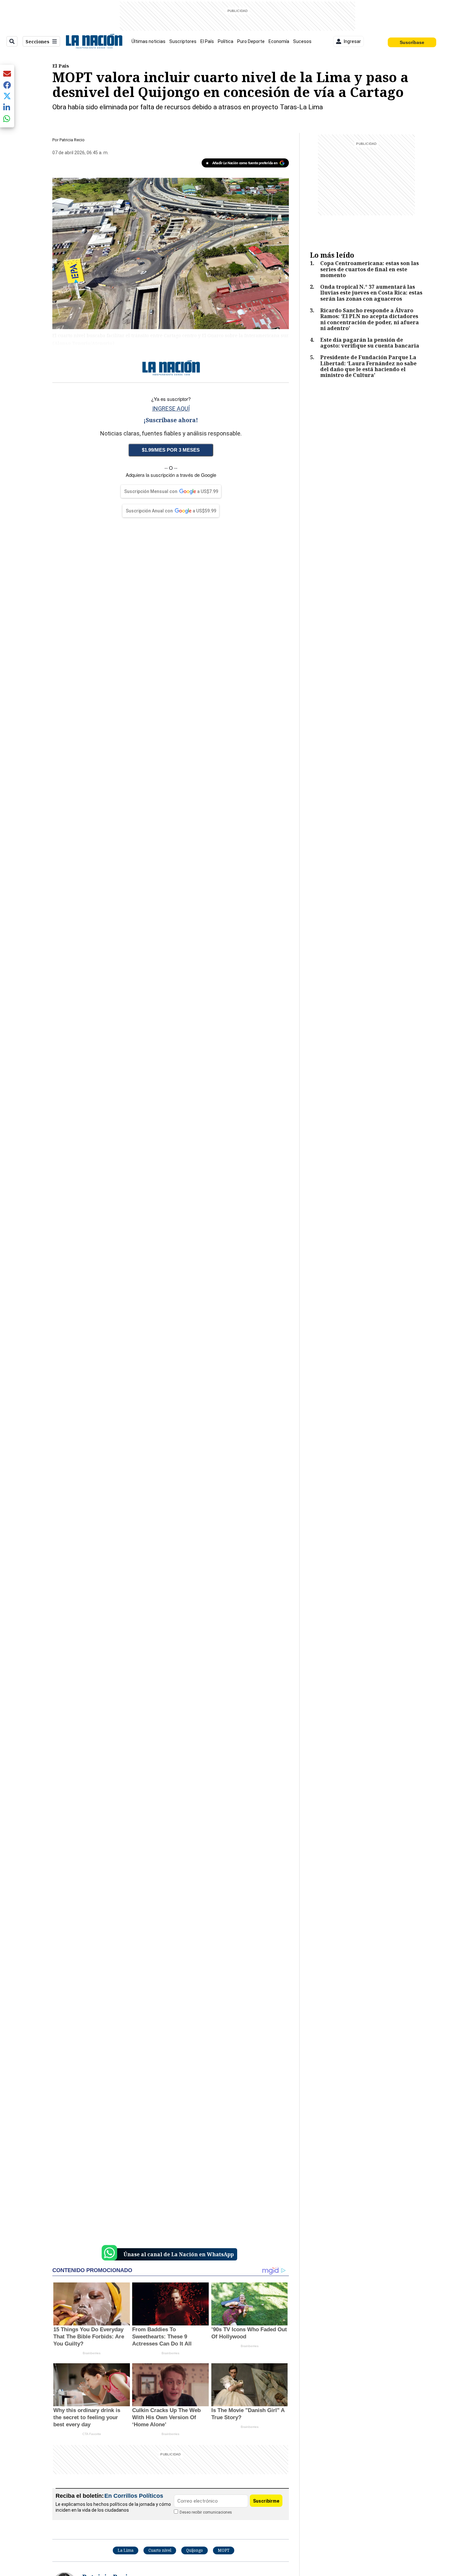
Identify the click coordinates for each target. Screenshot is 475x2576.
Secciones (37, 42)
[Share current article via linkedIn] (7, 107)
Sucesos (302, 41)
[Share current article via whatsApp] (7, 118)
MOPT (224, 2550)
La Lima (126, 2550)
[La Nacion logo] (94, 41)
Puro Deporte (251, 41)
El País (207, 41)
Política (226, 41)
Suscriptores (183, 41)
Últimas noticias (148, 41)
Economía (279, 41)
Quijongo (195, 2550)
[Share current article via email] (7, 74)
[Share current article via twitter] (7, 96)
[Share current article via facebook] (7, 85)
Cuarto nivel (160, 2550)
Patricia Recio (72, 140)
